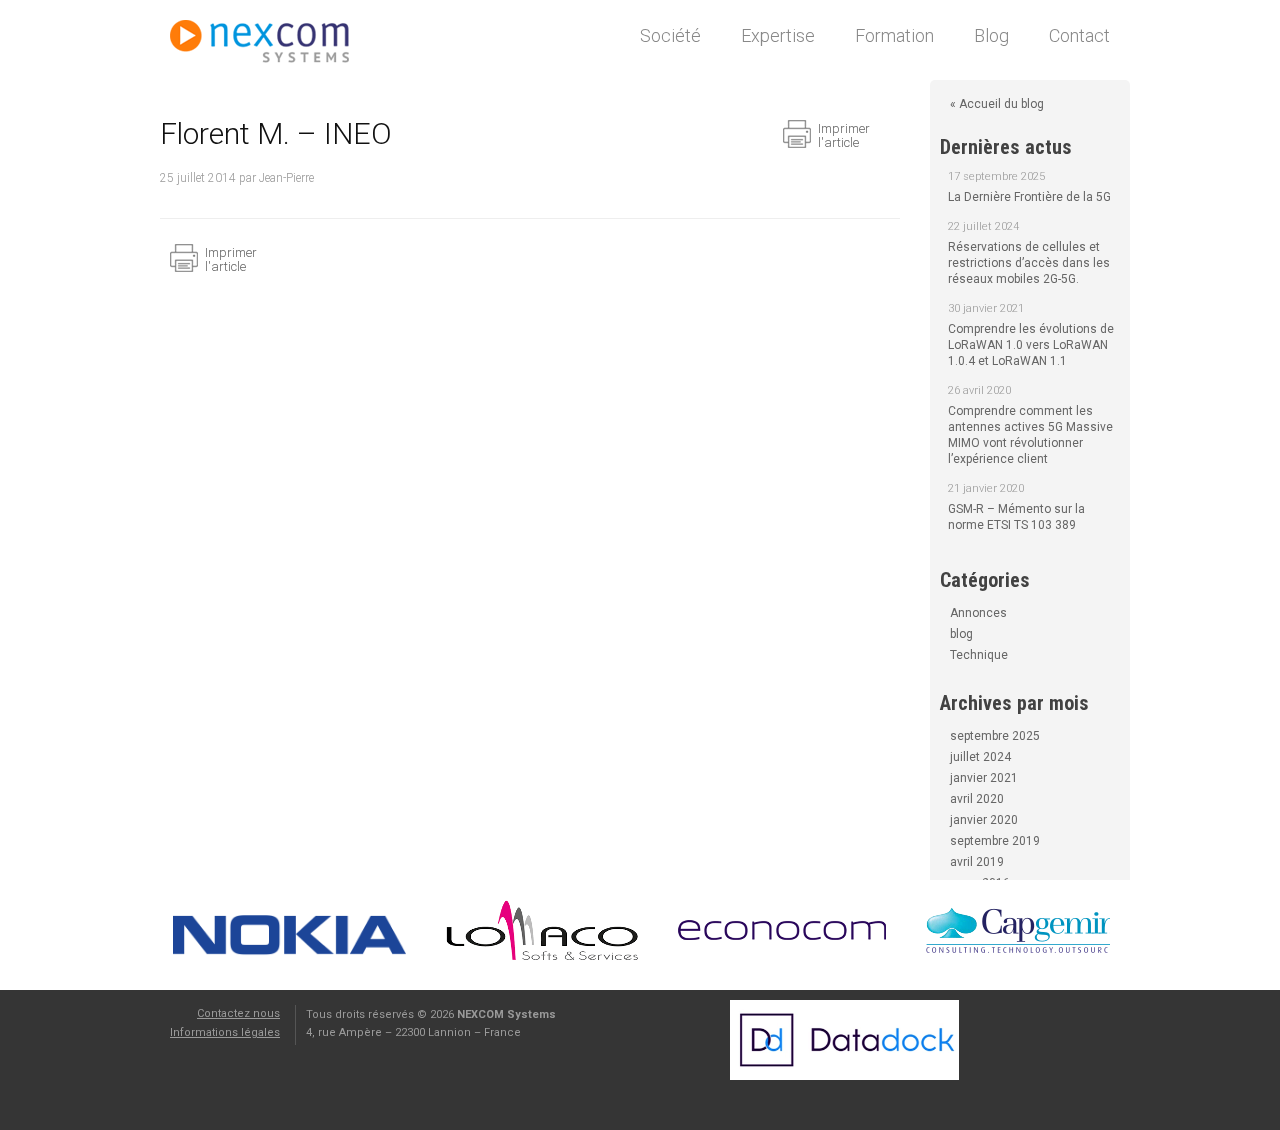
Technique (979, 655)
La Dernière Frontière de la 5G (1029, 197)
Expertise (778, 35)
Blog (991, 35)
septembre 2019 (995, 841)
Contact (1079, 35)
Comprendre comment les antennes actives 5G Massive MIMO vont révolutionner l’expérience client (1030, 435)
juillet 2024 (980, 757)
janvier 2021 (984, 778)
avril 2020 (977, 799)
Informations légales (225, 1032)
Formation (894, 35)
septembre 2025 (995, 736)
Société (670, 35)
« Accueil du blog (997, 104)
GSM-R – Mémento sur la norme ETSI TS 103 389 (1016, 517)
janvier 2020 (984, 820)
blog (961, 634)
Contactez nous (238, 1013)
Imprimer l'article (844, 135)
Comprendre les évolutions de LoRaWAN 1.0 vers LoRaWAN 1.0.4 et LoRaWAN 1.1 (1031, 345)
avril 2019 (977, 862)
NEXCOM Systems (270, 45)
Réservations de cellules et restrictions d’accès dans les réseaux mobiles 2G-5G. (1029, 263)
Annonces (978, 613)
